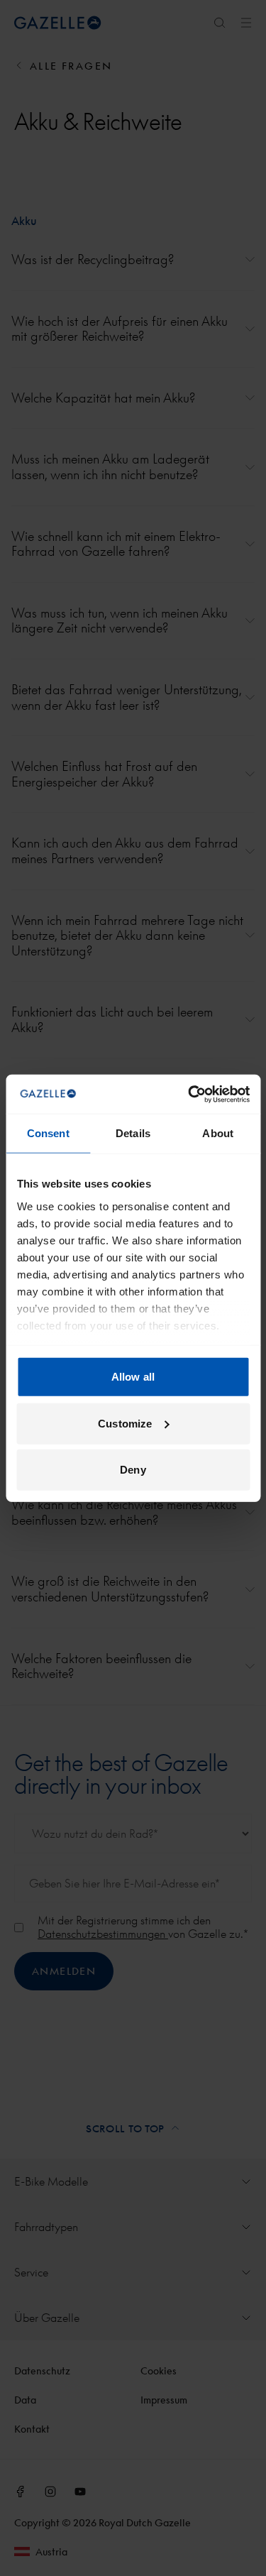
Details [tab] (133, 1133)
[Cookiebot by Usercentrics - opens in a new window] (189, 1094)
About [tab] (218, 1133)
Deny (133, 1470)
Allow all (133, 1377)
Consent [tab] (48, 1133)
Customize (125, 1423)
